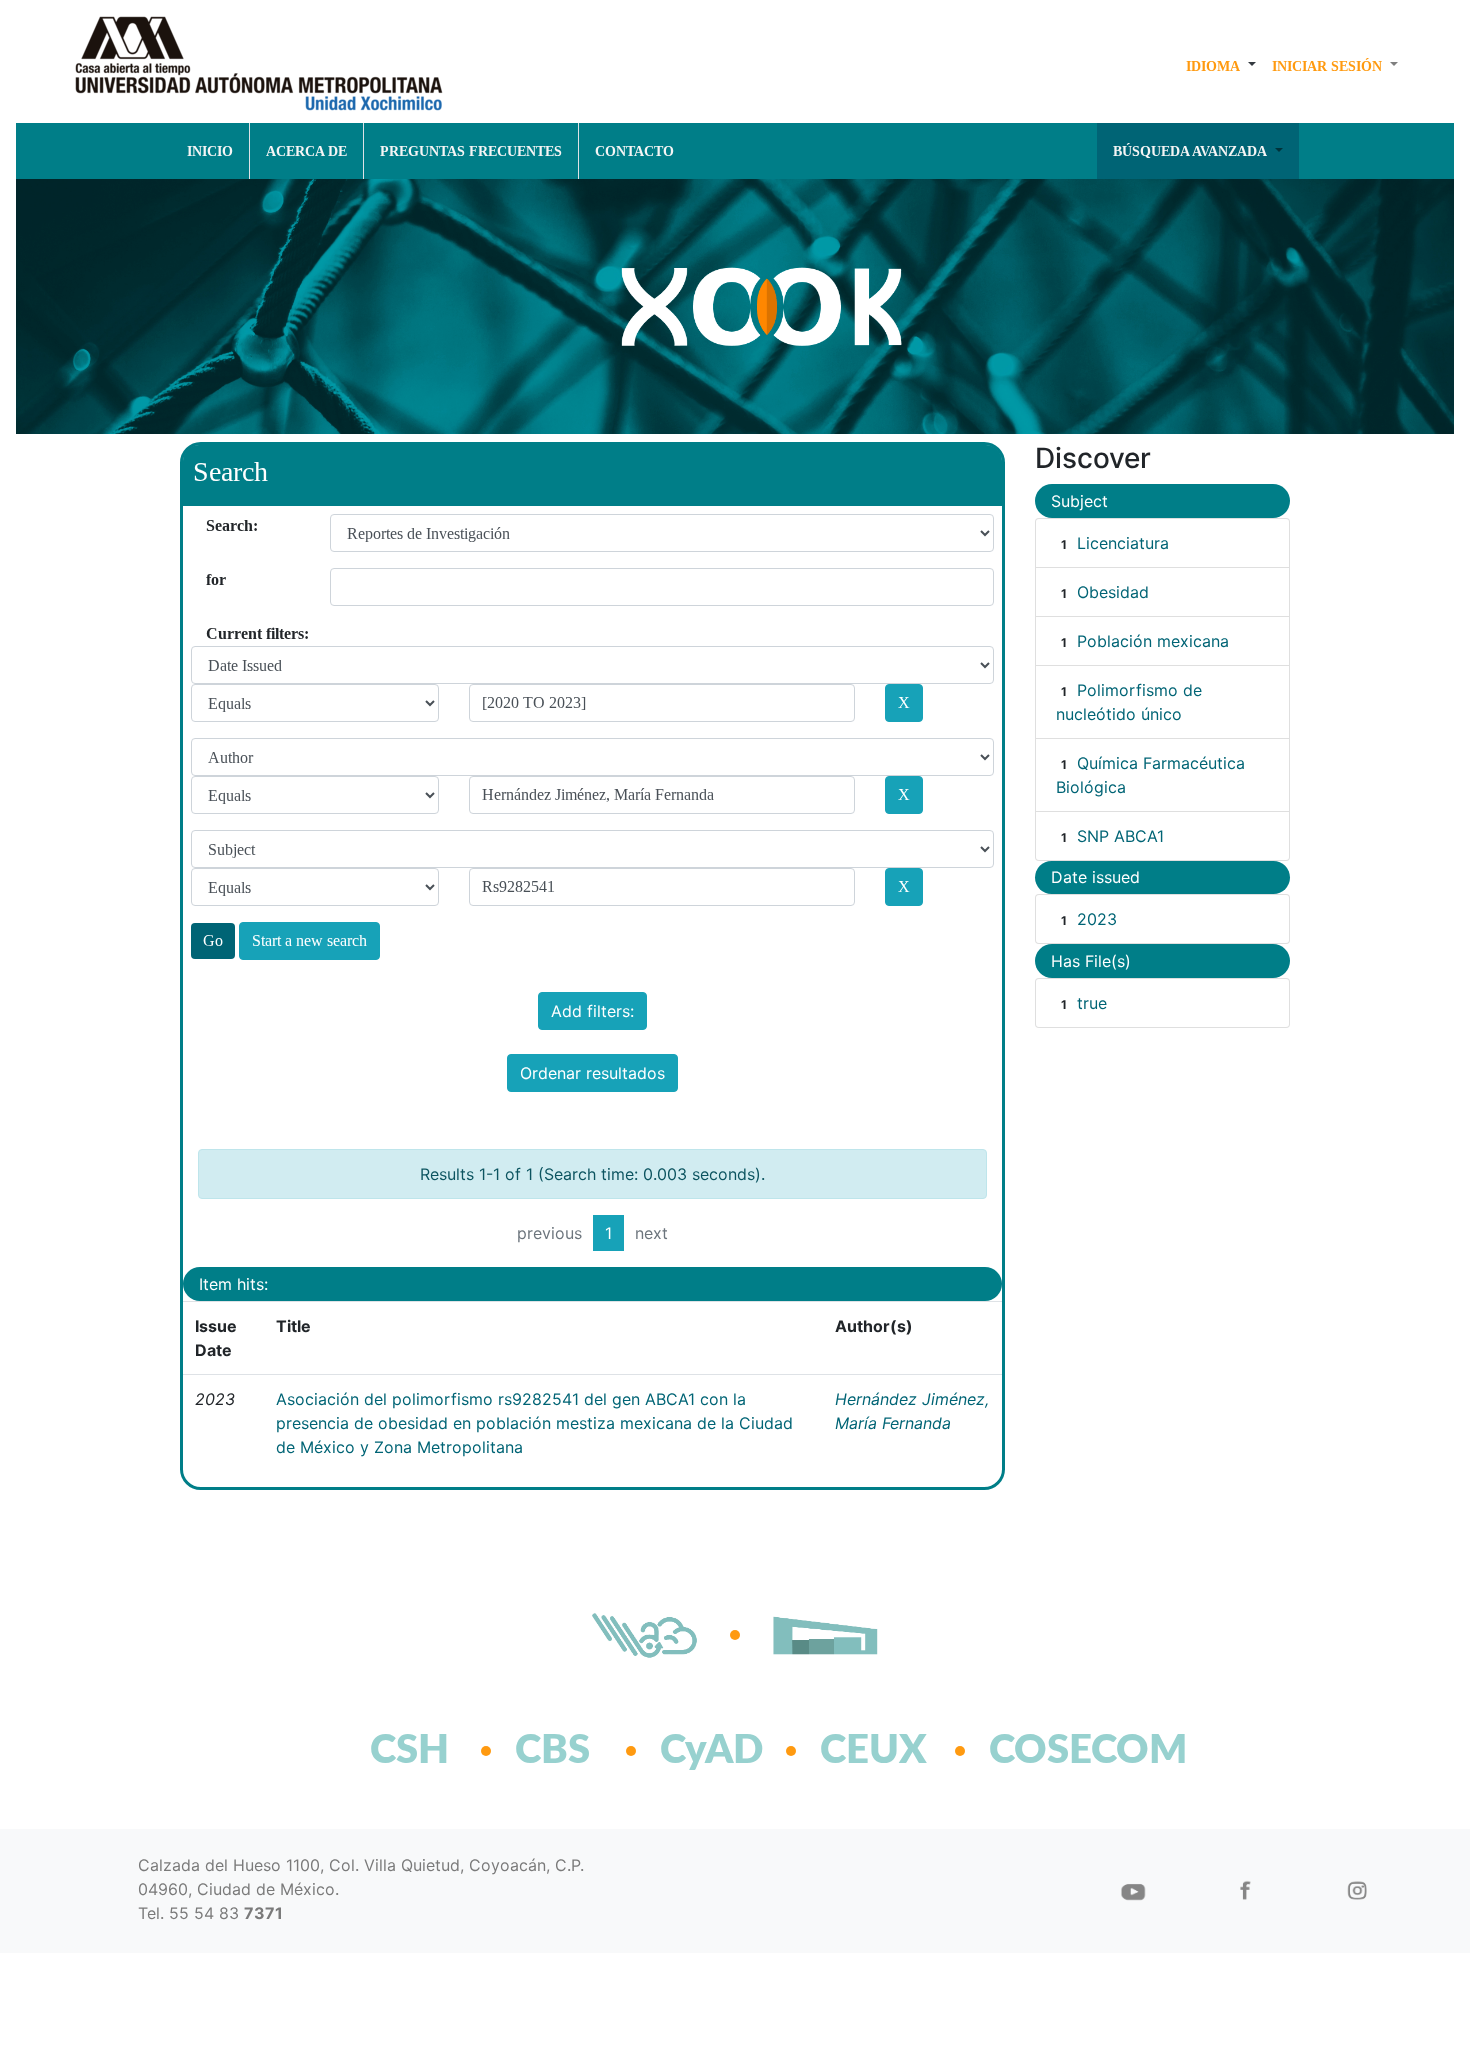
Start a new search (309, 940)
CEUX (873, 1751)
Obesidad (1113, 592)
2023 (1097, 919)
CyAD (711, 1751)
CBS (552, 1751)
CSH (409, 1751)
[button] (1221, 66)
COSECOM (1044, 1751)
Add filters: (592, 1011)
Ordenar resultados (592, 1073)
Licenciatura (1123, 543)
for (213, 579)
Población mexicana (1153, 641)
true (1092, 1003)
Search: (213, 525)
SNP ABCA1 (1120, 836)
